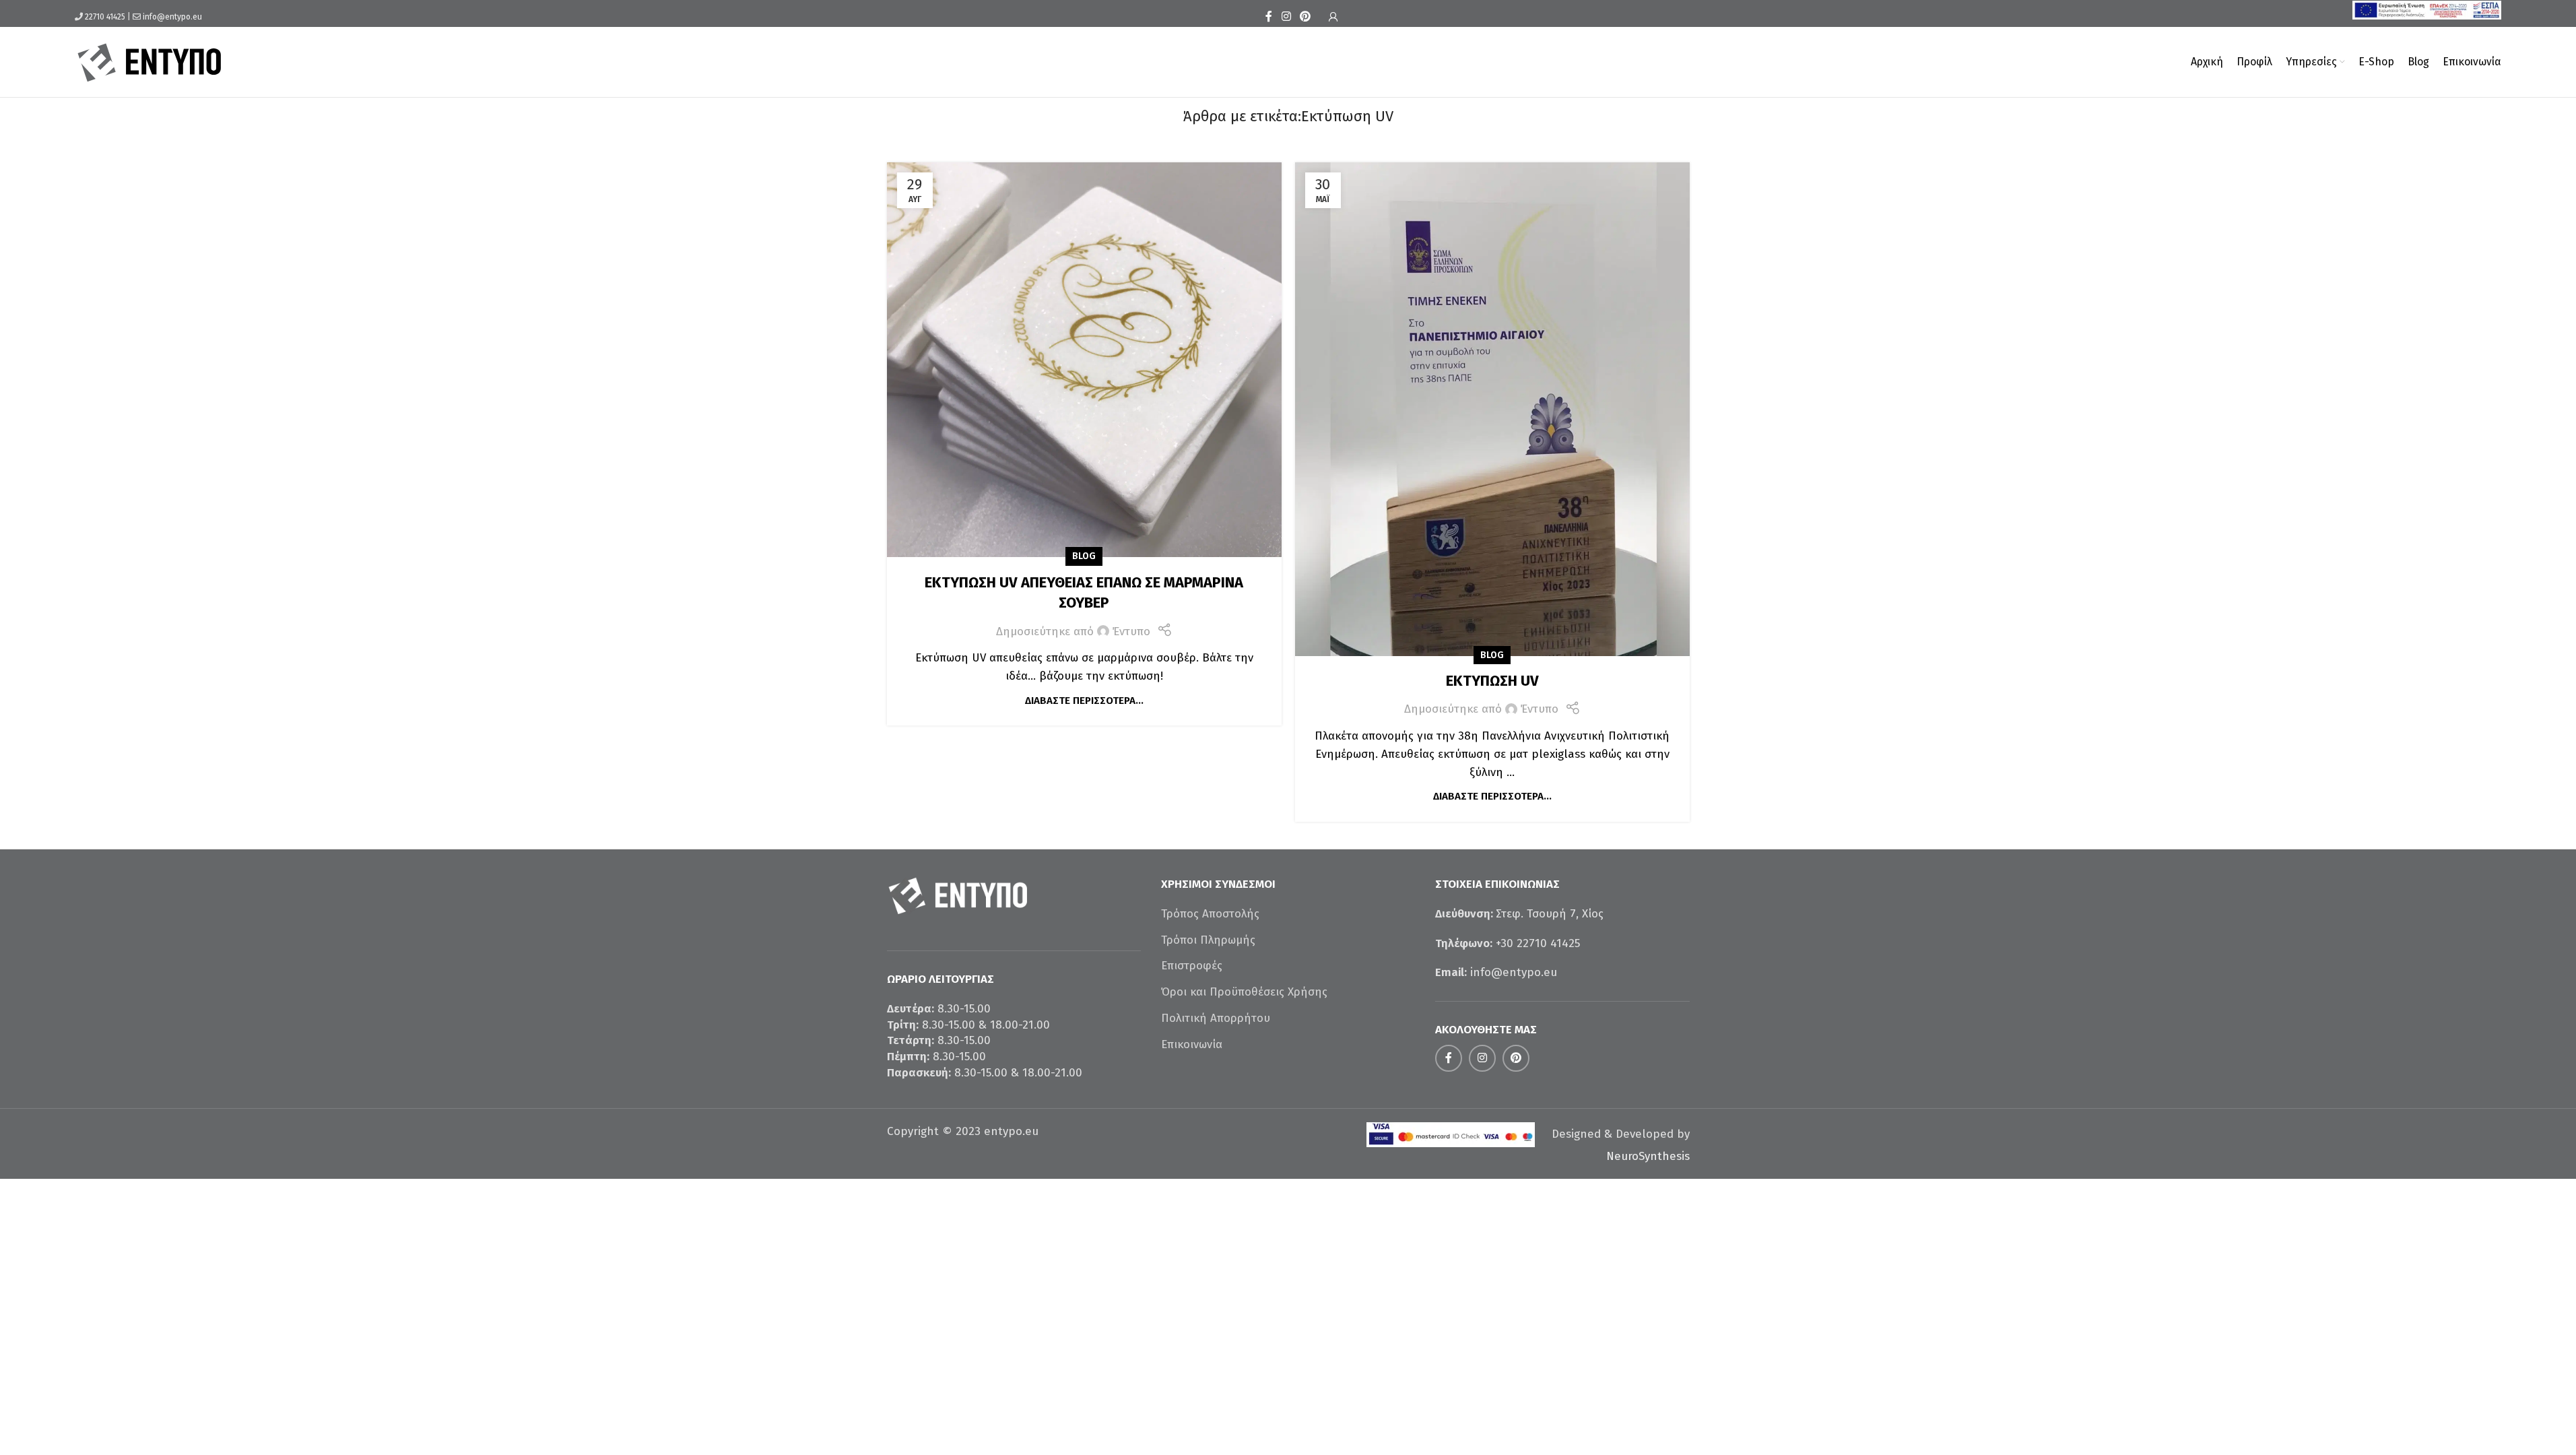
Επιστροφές (1192, 966)
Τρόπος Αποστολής (1210, 914)
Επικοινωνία (1192, 1044)
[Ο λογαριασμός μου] (1333, 17)
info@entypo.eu (172, 17)
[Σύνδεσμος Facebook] (1269, 17)
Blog (1084, 556)
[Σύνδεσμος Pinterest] (1306, 17)
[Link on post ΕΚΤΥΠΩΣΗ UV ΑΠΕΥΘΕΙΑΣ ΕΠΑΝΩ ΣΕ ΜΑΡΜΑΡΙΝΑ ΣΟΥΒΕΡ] (1084, 360)
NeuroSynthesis (1648, 1156)
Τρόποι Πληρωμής (1208, 940)
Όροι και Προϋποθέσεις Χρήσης (1244, 992)
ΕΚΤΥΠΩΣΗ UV (1492, 681)
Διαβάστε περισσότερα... (1084, 701)
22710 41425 (105, 17)
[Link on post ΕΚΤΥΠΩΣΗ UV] (1492, 409)
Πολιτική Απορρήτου (1216, 1018)
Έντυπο (1131, 632)
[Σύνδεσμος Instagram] (1286, 17)
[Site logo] (150, 61)
